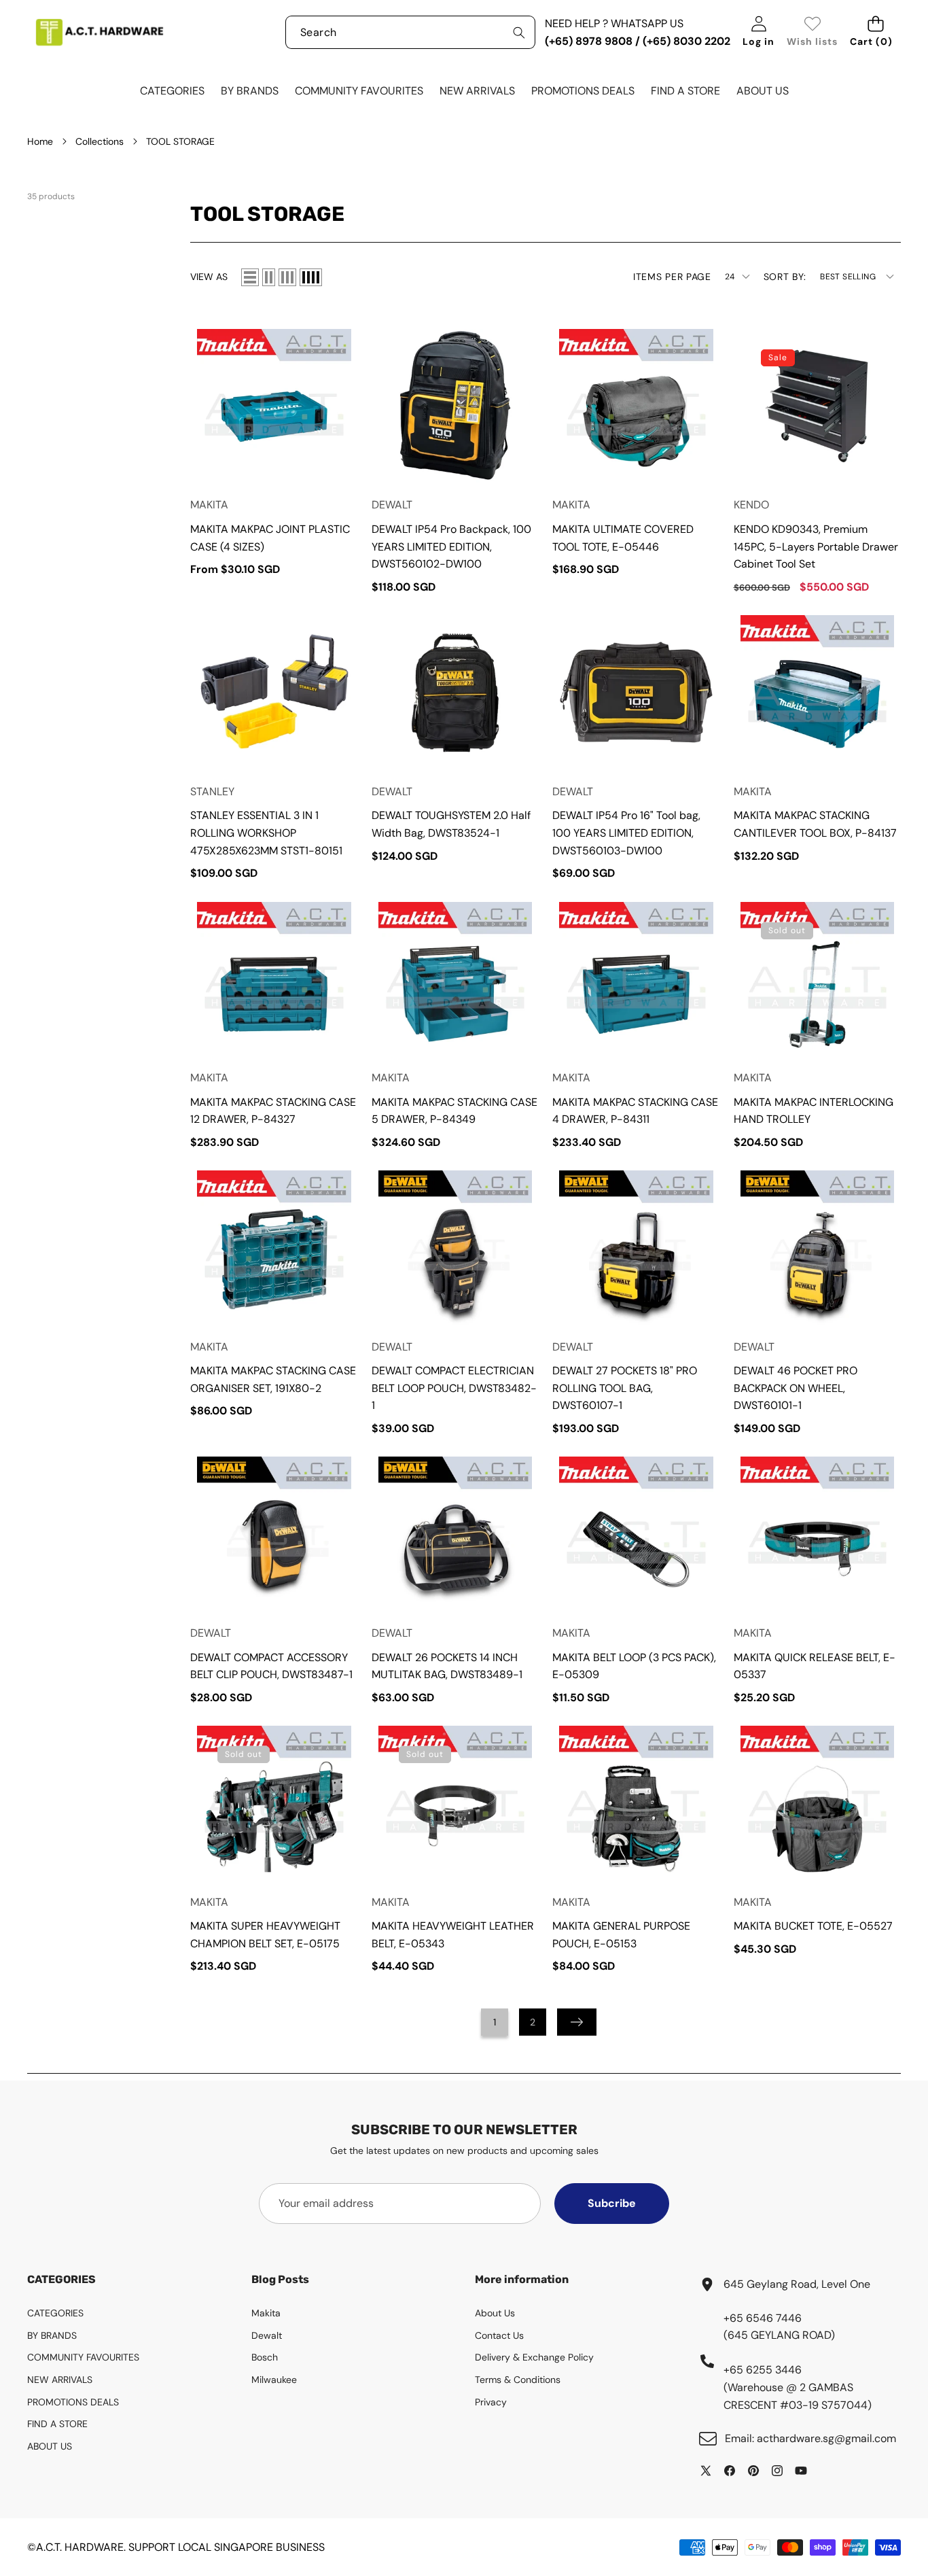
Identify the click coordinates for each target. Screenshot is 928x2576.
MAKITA (209, 505)
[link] (812, 32)
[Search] (519, 32)
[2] (269, 277)
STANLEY (212, 791)
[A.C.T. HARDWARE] (99, 32)
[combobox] (410, 32)
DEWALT (392, 505)
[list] (250, 277)
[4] (311, 277)
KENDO (751, 505)
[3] (287, 277)
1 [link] (495, 2022)
